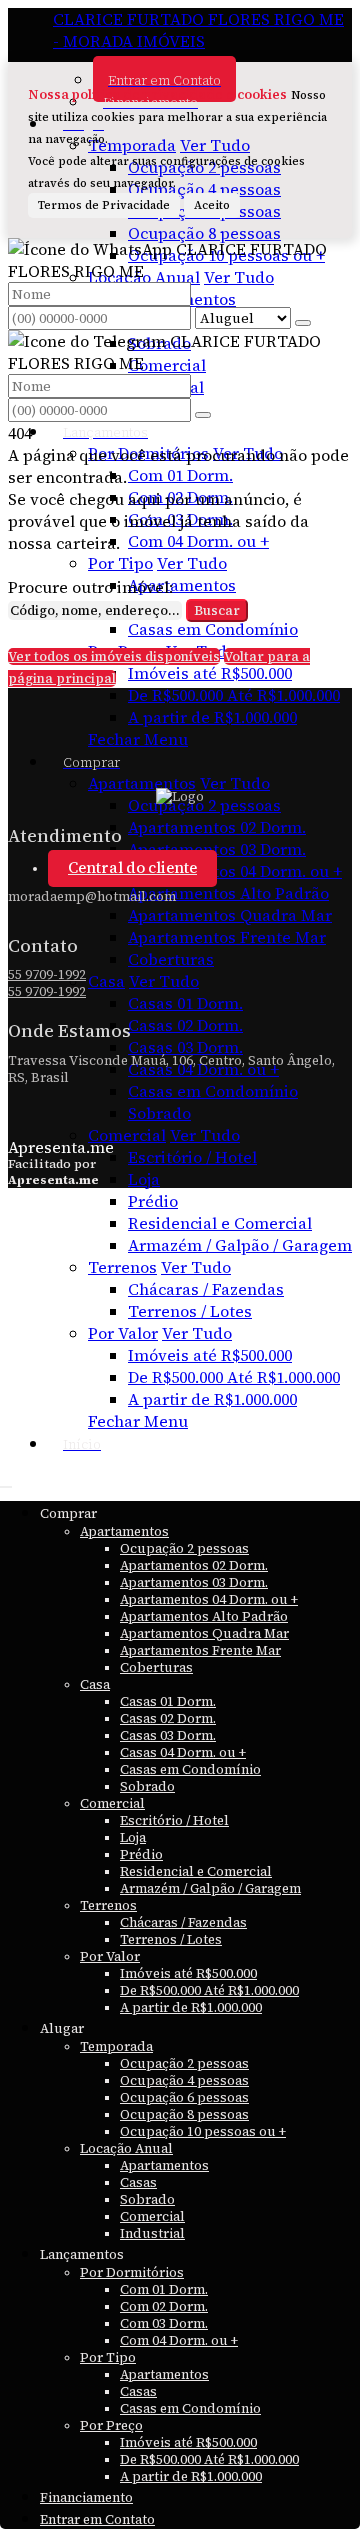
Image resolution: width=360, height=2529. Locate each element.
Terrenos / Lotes (190, 1311)
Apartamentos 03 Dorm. (217, 849)
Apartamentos (182, 585)
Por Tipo (120, 563)
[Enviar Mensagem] (203, 415)
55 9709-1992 (47, 974)
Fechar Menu (138, 739)
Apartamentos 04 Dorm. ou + (235, 871)
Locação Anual (144, 277)
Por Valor (123, 1333)
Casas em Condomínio (213, 629)
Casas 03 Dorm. (185, 1047)
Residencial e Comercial (220, 1223)
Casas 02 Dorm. (185, 1025)
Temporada (132, 145)
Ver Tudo (215, 145)
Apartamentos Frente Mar (227, 937)
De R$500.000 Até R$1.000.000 (234, 695)
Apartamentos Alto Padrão (228, 893)
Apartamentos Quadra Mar (230, 915)
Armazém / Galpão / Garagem (240, 1245)
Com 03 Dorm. (180, 519)
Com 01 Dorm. (180, 475)
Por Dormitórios (148, 453)
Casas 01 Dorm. (185, 1003)
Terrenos (122, 1267)
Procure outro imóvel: (90, 587)
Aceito (212, 205)
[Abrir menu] (6, 1481)
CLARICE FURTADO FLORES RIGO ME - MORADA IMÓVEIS (198, 30)
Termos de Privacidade (104, 205)
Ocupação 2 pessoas (204, 805)
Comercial (167, 365)
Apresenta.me (61, 1147)
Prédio (153, 1201)
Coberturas (171, 959)
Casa (106, 981)
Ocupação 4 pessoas (204, 189)
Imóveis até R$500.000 (210, 673)
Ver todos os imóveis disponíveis (114, 656)
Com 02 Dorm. (180, 497)
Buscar (217, 610)
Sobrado (159, 1113)
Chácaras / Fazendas (206, 1289)
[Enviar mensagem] (303, 323)
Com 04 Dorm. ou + (198, 541)
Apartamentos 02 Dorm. (217, 827)
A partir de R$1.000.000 (212, 717)
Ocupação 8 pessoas (204, 233)
